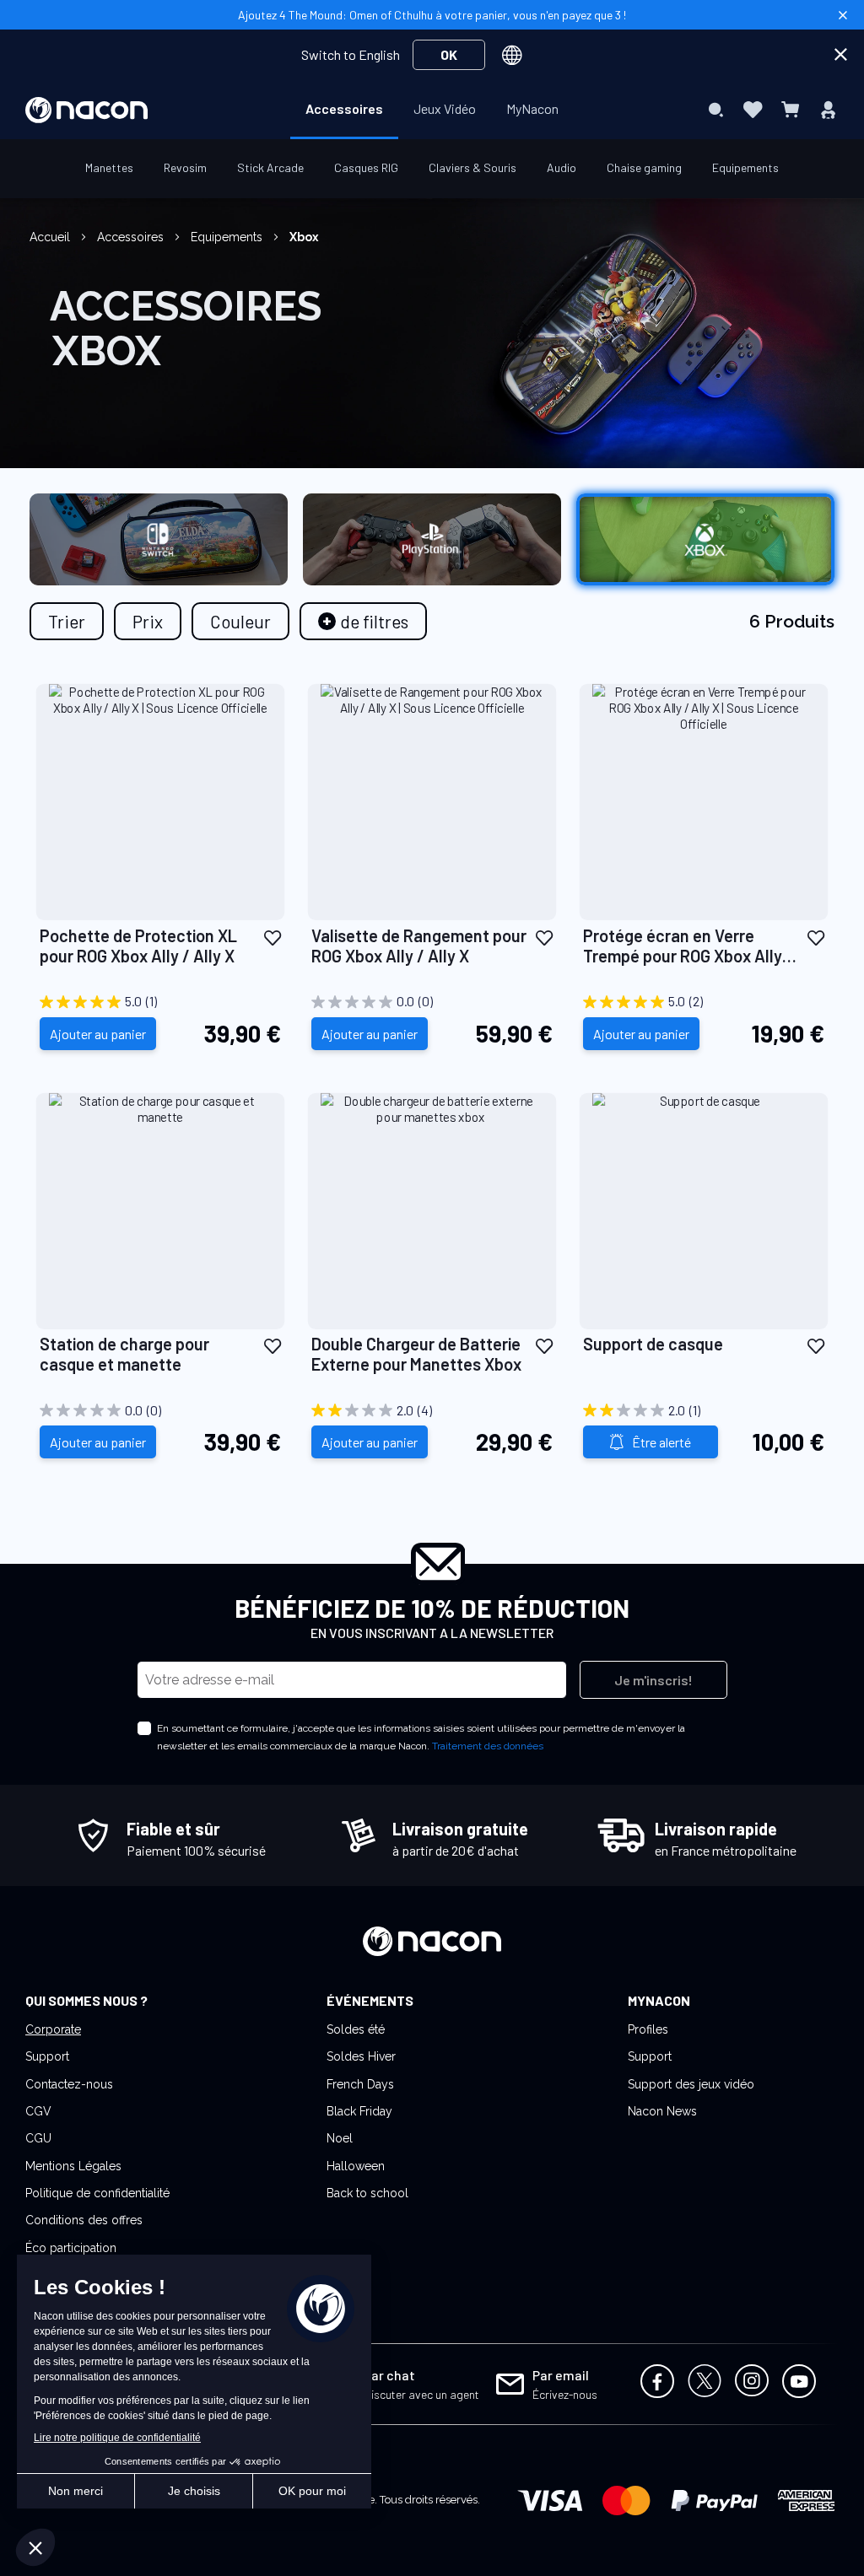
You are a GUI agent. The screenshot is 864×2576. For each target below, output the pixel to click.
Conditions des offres (84, 2220)
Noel (340, 2138)
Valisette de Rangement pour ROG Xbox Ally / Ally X (419, 946)
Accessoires (132, 237)
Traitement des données (488, 1746)
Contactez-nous (69, 2084)
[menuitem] (344, 109)
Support (47, 2056)
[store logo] (86, 110)
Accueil (51, 237)
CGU (38, 2138)
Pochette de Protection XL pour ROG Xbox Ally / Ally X (138, 946)
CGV (38, 2111)
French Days (360, 2084)
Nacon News (662, 2111)
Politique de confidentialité (97, 2193)
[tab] (363, 621)
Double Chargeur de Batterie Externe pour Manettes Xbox (418, 1354)
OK (449, 54)
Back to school (367, 2193)
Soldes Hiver (361, 2056)
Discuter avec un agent (421, 2394)
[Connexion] (828, 110)
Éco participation (71, 2248)
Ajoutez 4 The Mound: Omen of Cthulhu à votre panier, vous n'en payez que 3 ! (432, 15)
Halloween (356, 2166)
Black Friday (359, 2111)
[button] (273, 937)
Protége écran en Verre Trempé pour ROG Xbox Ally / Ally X (688, 946)
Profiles (648, 2029)
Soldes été (356, 2029)
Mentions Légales (73, 2166)
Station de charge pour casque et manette (124, 1354)
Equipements (228, 237)
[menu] (432, 110)
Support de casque (653, 1344)
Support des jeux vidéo (691, 2084)
